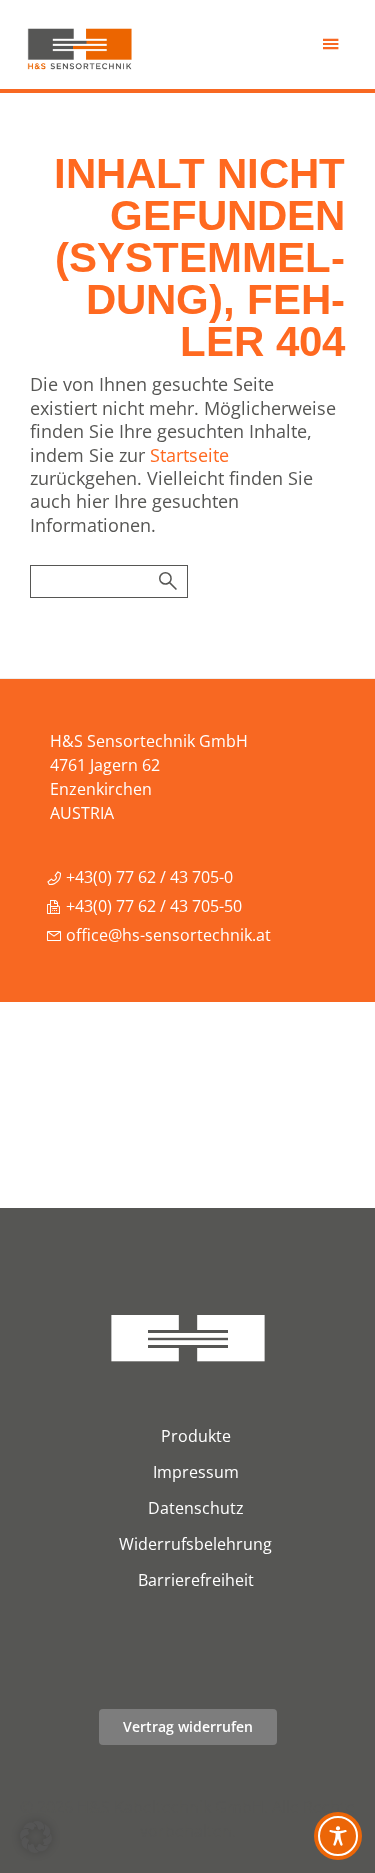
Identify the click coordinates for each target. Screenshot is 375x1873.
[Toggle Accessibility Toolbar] (338, 1836)
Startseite (189, 455)
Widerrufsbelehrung (195, 1544)
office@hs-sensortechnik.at (166, 935)
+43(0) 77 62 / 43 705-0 (147, 877)
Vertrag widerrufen (188, 1726)
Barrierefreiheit (196, 1580)
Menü (332, 49)
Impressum (196, 1472)
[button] (36, 1837)
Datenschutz (196, 1508)
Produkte (196, 1436)
